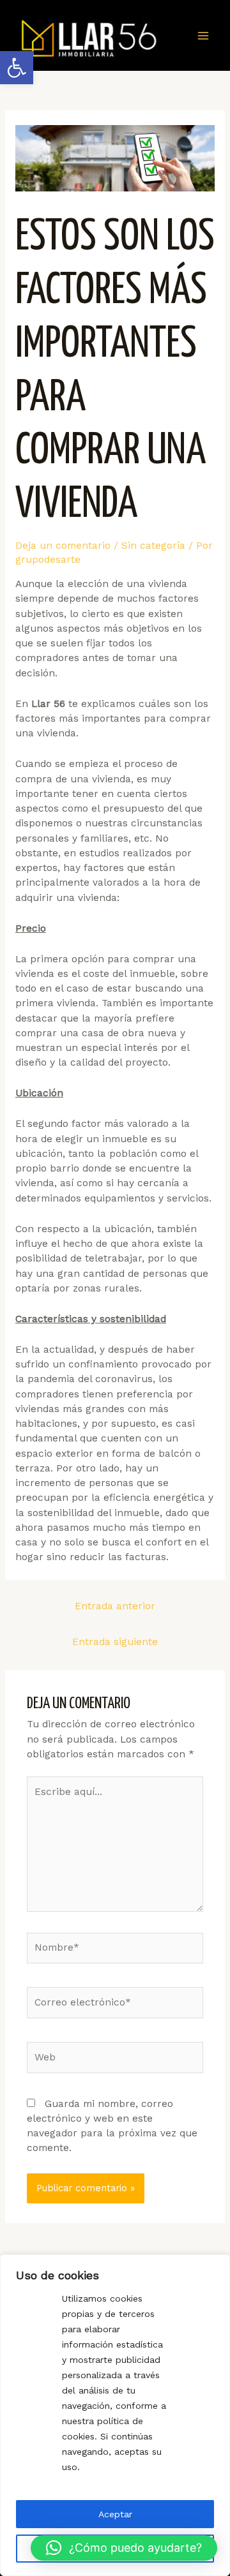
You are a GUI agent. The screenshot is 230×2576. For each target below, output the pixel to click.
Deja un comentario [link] (63, 546)
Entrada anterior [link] (115, 1606)
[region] (115, 2415)
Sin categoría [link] (153, 546)
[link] (17, 68)
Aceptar (115, 2514)
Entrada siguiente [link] (115, 1642)
